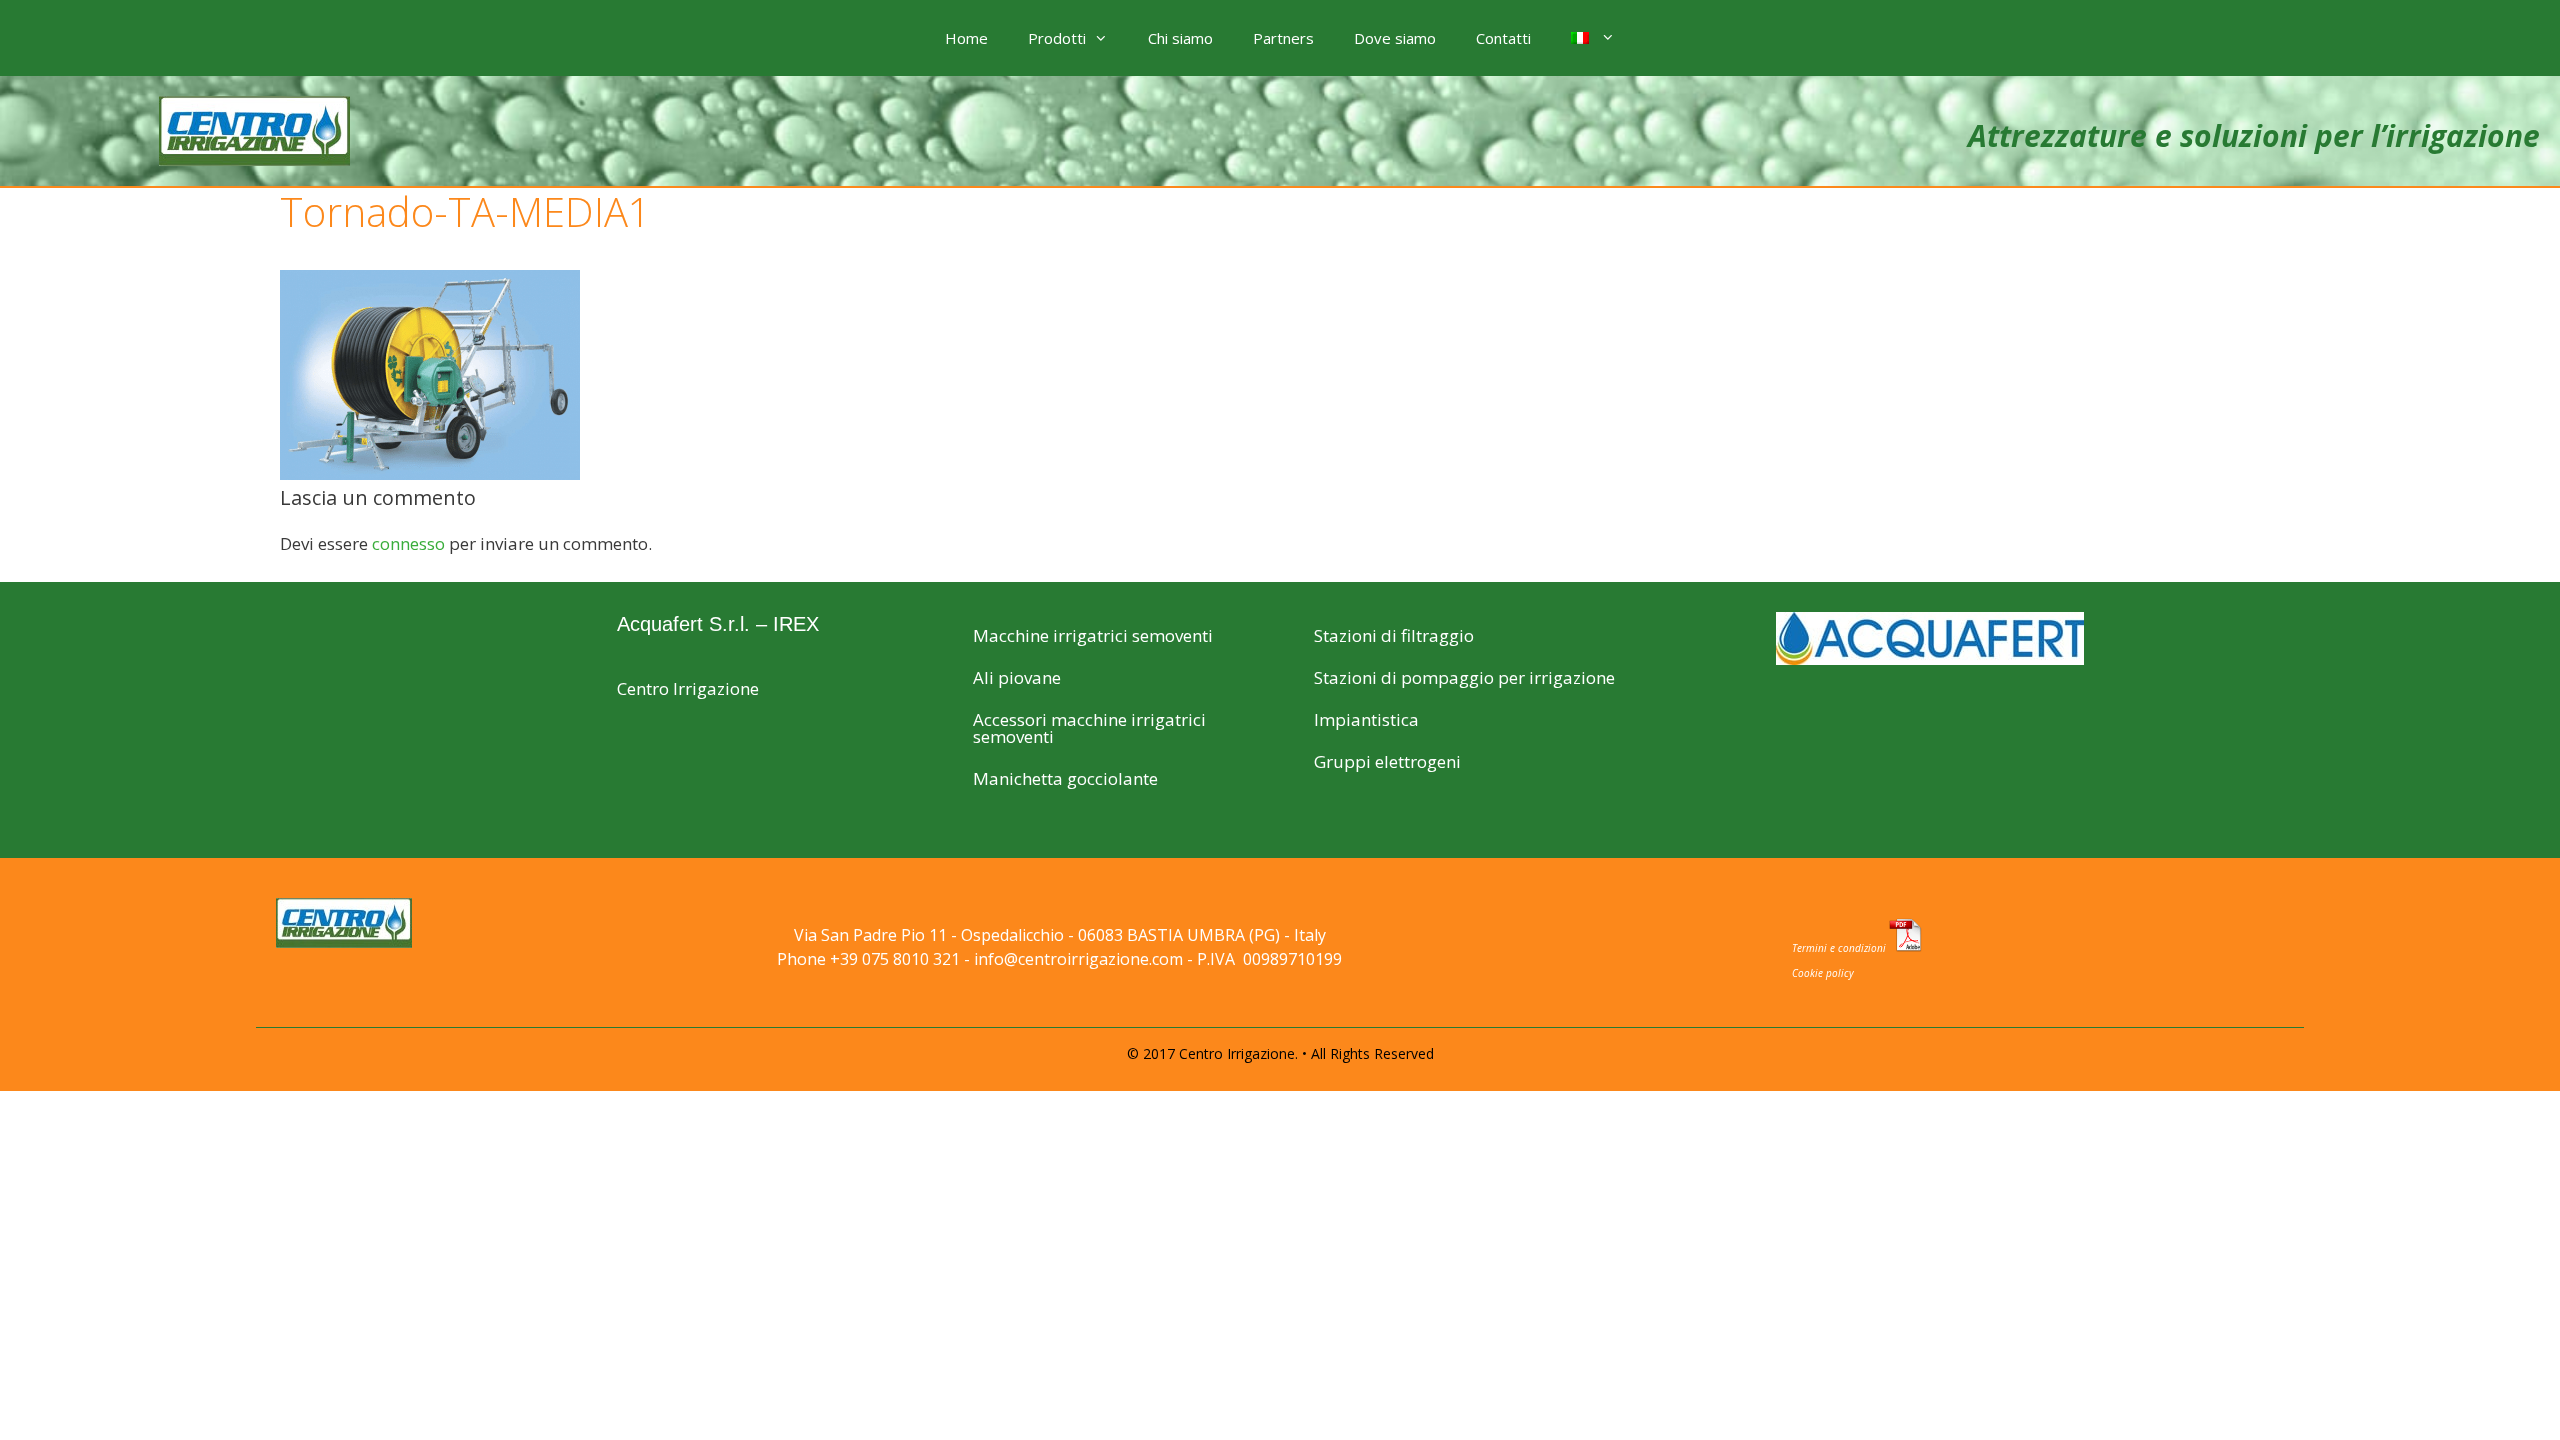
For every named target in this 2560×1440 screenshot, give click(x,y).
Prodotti (1057, 38)
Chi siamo (1180, 38)
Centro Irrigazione (688, 688)
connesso (408, 543)
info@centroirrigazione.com (1078, 959)
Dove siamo (1395, 38)
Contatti (1503, 38)
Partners (1283, 38)
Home (966, 38)
